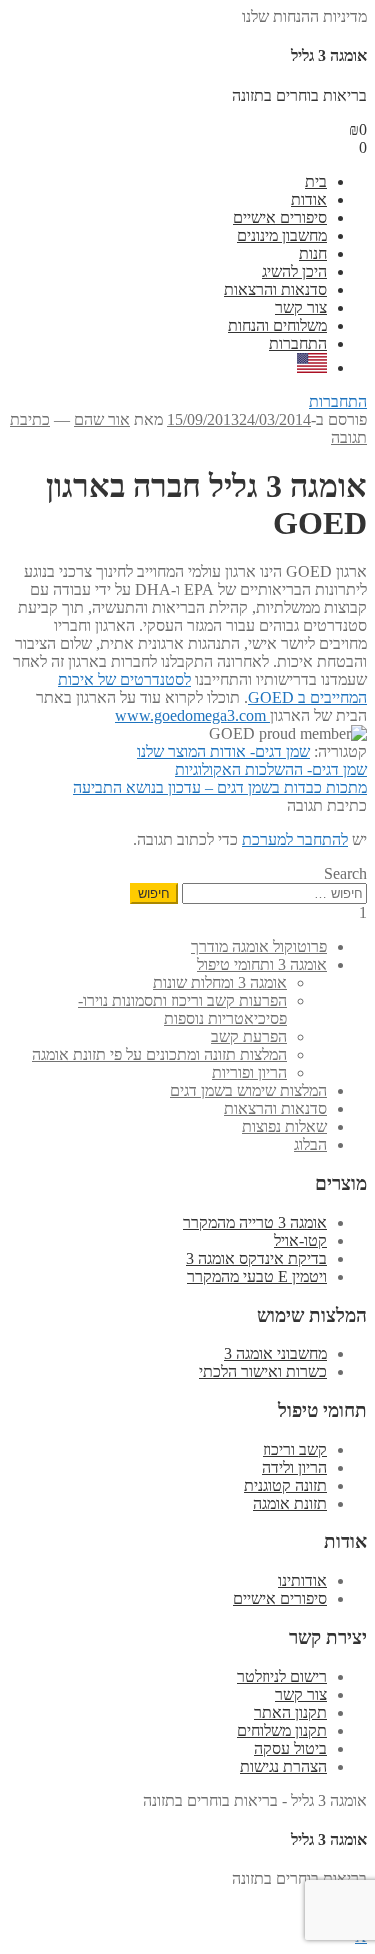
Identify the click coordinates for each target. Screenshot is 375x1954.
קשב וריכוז (295, 1449)
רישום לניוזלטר (282, 1676)
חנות (313, 253)
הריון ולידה (294, 1467)
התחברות (298, 343)
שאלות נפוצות (284, 1126)
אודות (309, 199)
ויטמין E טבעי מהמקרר (257, 1276)
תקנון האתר (290, 1712)
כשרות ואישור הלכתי (263, 1371)
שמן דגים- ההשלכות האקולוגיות (271, 769)
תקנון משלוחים (282, 1730)
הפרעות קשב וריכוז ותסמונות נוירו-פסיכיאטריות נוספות (182, 1009)
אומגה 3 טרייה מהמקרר (255, 1222)
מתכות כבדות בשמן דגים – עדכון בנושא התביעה (220, 787)
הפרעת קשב (249, 1036)
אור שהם (102, 419)
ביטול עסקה (290, 1748)
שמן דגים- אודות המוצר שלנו (223, 751)
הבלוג (310, 1144)
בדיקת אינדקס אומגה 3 (256, 1258)
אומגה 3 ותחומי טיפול (262, 964)
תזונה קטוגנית (285, 1485)
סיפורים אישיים (280, 217)
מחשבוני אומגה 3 (275, 1353)
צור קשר (301, 307)
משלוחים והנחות (277, 325)
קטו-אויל (300, 1240)
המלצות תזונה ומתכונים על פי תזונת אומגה (159, 1054)
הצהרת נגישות (283, 1766)
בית (316, 181)
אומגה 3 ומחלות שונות (220, 982)
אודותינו (302, 1580)
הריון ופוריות (249, 1072)
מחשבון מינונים (282, 235)
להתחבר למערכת (295, 839)
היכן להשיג (294, 271)
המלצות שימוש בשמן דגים (248, 1090)
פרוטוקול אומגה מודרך (259, 946)
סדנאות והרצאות (275, 289)
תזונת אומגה (290, 1503)
